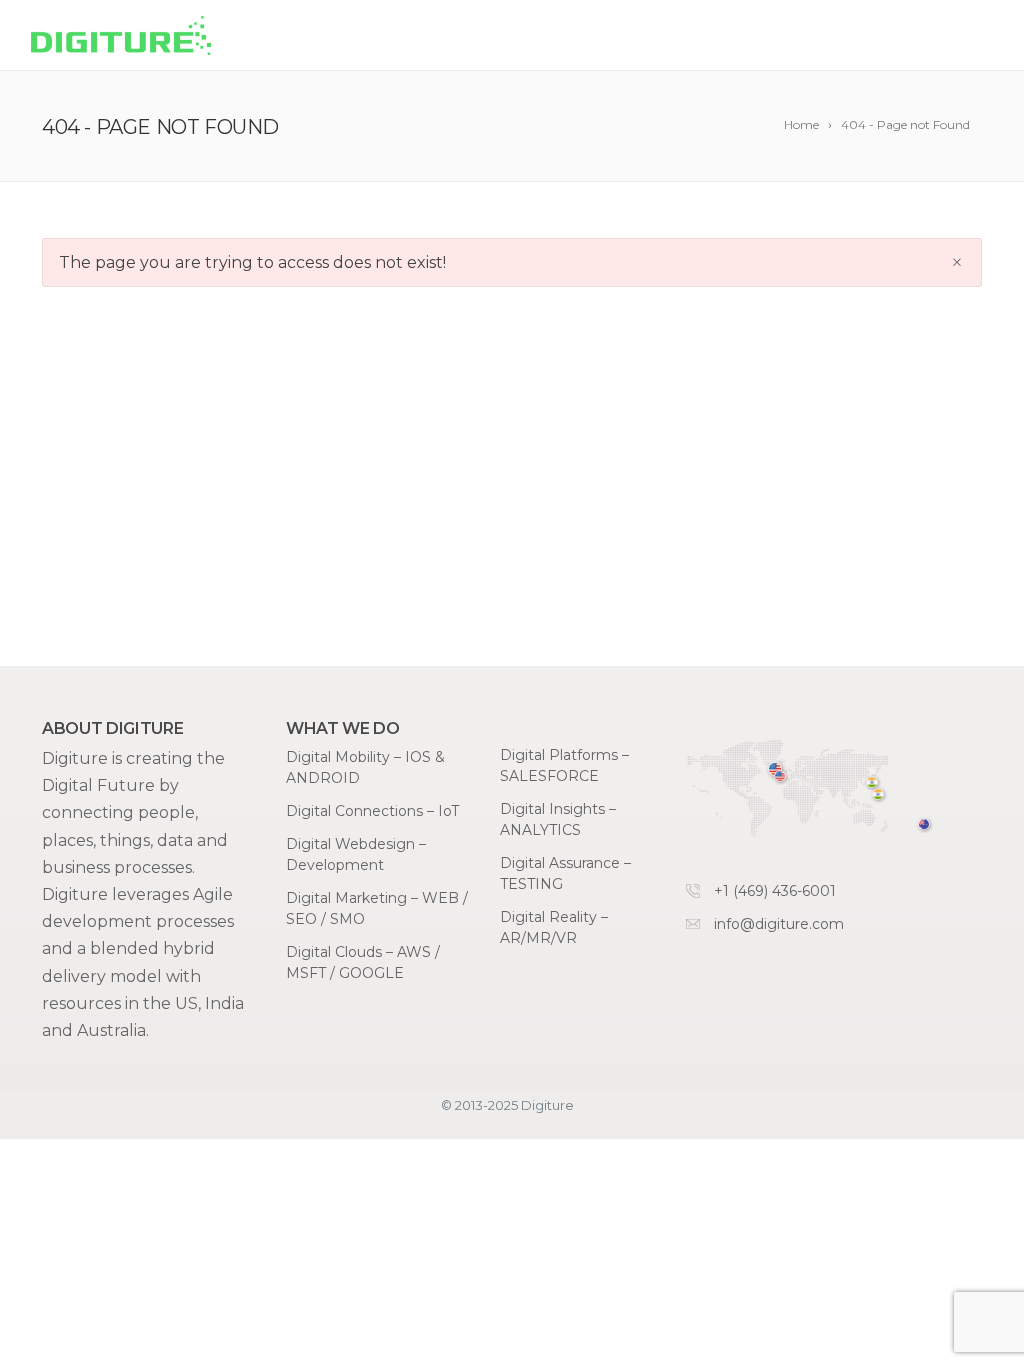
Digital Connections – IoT (372, 811)
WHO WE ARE (787, 36)
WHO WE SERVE (635, 36)
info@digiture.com (779, 924)
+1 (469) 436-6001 (775, 891)
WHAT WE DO (483, 36)
